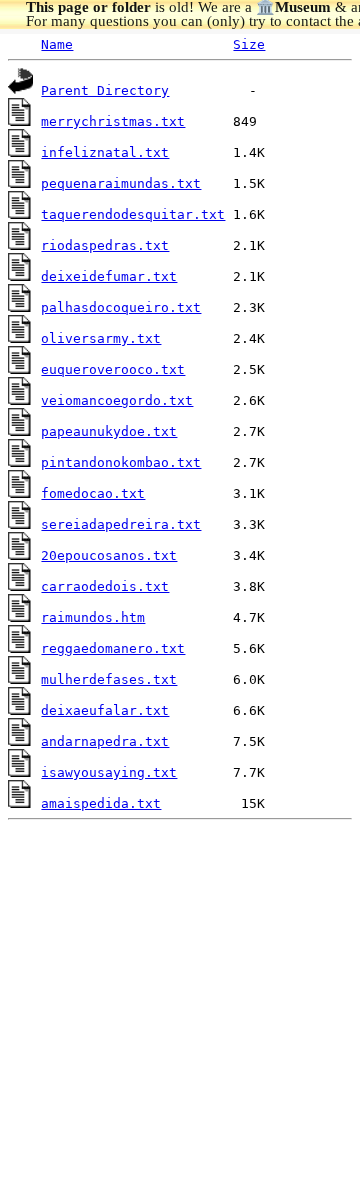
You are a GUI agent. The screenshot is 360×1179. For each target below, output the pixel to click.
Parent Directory (105, 90)
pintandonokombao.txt (121, 462)
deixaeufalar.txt (105, 710)
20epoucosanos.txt (109, 555)
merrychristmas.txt (113, 121)
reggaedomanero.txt (113, 648)
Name (57, 44)
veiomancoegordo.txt (117, 400)
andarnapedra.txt (105, 741)
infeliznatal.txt (105, 152)
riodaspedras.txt (105, 245)
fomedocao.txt (93, 493)
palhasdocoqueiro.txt (121, 307)
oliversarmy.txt (101, 338)
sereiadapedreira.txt (121, 524)
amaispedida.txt (101, 803)
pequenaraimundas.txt (121, 183)
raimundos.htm (93, 617)
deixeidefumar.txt (109, 276)
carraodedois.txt (105, 586)
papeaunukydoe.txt (109, 431)
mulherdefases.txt (109, 679)
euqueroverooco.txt (113, 369)
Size (249, 44)
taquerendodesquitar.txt (133, 214)
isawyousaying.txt (109, 772)
